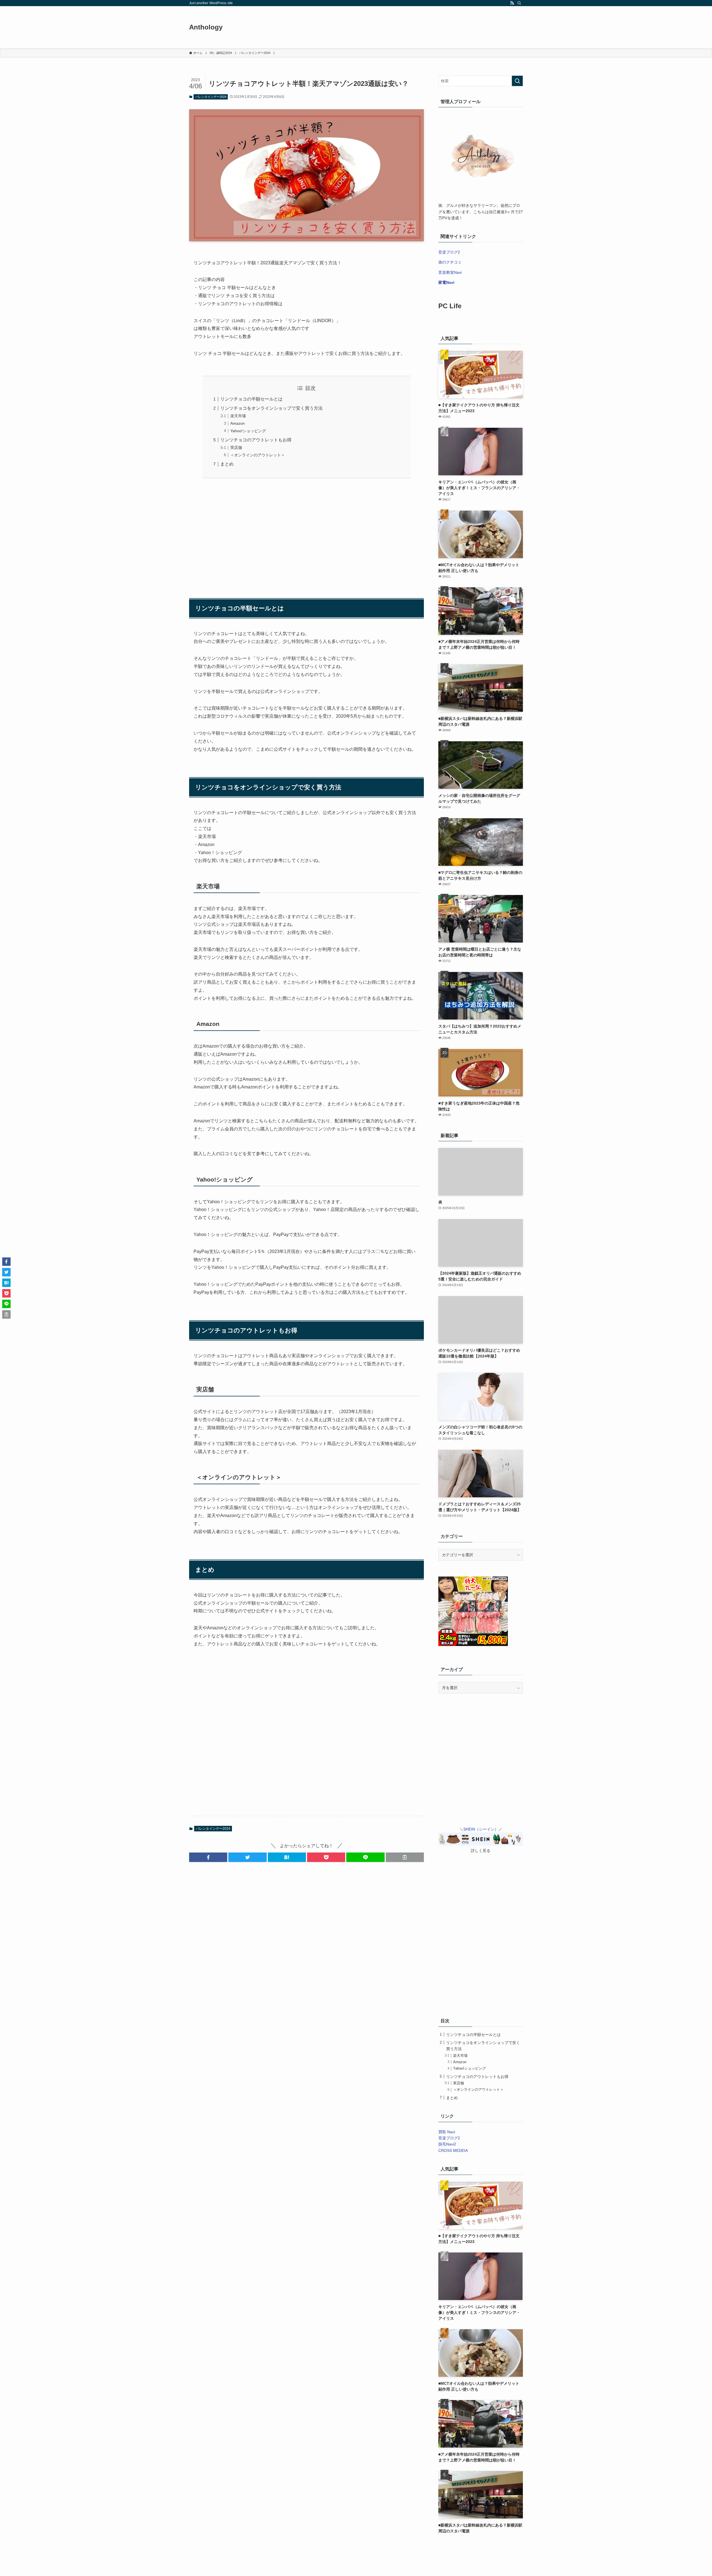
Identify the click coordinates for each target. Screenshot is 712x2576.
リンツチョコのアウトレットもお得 (256, 440)
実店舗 (236, 447)
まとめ (227, 464)
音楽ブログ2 (449, 252)
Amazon (238, 423)
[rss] (512, 3)
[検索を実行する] (517, 81)
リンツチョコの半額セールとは (251, 399)
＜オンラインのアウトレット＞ (258, 455)
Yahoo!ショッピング (248, 431)
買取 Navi (447, 2132)
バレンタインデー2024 (211, 97)
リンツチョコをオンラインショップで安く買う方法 (271, 408)
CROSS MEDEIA (453, 2150)
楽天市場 (238, 416)
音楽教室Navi (450, 272)
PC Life (450, 306)
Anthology (206, 27)
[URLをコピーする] (405, 1857)
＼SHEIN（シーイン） (479, 1829)
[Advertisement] (306, 535)
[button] (208, 1857)
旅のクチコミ (450, 262)
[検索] (519, 3)
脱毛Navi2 (447, 2144)
